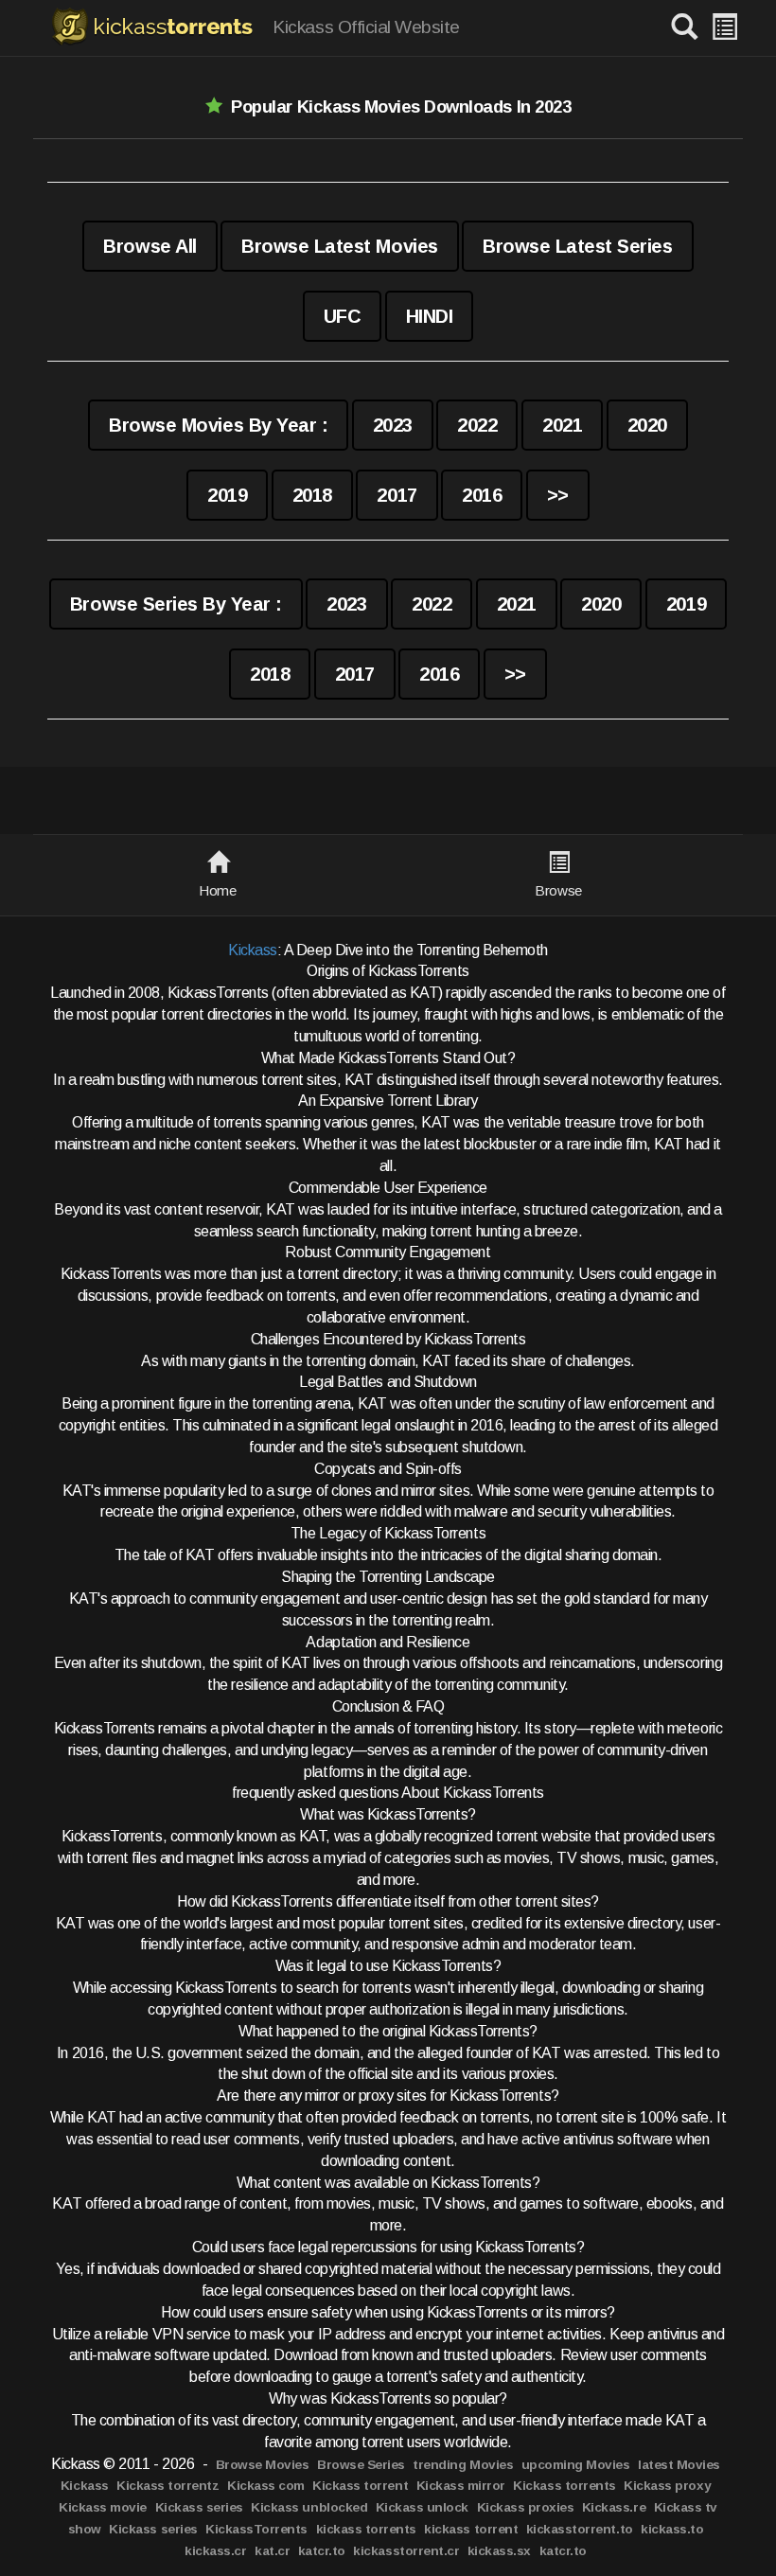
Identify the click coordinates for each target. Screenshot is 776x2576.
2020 (647, 425)
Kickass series (199, 2507)
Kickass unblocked (309, 2507)
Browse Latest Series (577, 246)
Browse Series (361, 2465)
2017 (397, 495)
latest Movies (679, 2465)
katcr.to (322, 2551)
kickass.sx (499, 2551)
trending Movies (463, 2465)
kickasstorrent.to (580, 2529)
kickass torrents (366, 2529)
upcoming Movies (576, 2465)
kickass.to (672, 2529)
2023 (393, 425)
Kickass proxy (667, 2486)
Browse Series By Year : (176, 604)
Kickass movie (103, 2507)
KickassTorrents (256, 2529)
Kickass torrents (564, 2486)
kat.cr (272, 2551)
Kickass (253, 950)
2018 (312, 495)
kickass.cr (215, 2551)
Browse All (150, 246)
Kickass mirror (461, 2486)
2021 (562, 425)
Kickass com (266, 2486)
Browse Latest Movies (339, 246)
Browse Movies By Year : (218, 425)
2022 (477, 425)
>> (558, 495)
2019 (227, 495)
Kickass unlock (422, 2507)
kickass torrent (471, 2529)
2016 (482, 495)
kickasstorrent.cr (406, 2551)
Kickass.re (614, 2507)
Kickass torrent (360, 2486)
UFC (343, 316)
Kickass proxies (526, 2507)
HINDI (430, 316)
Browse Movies (263, 2465)
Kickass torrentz (168, 2486)
